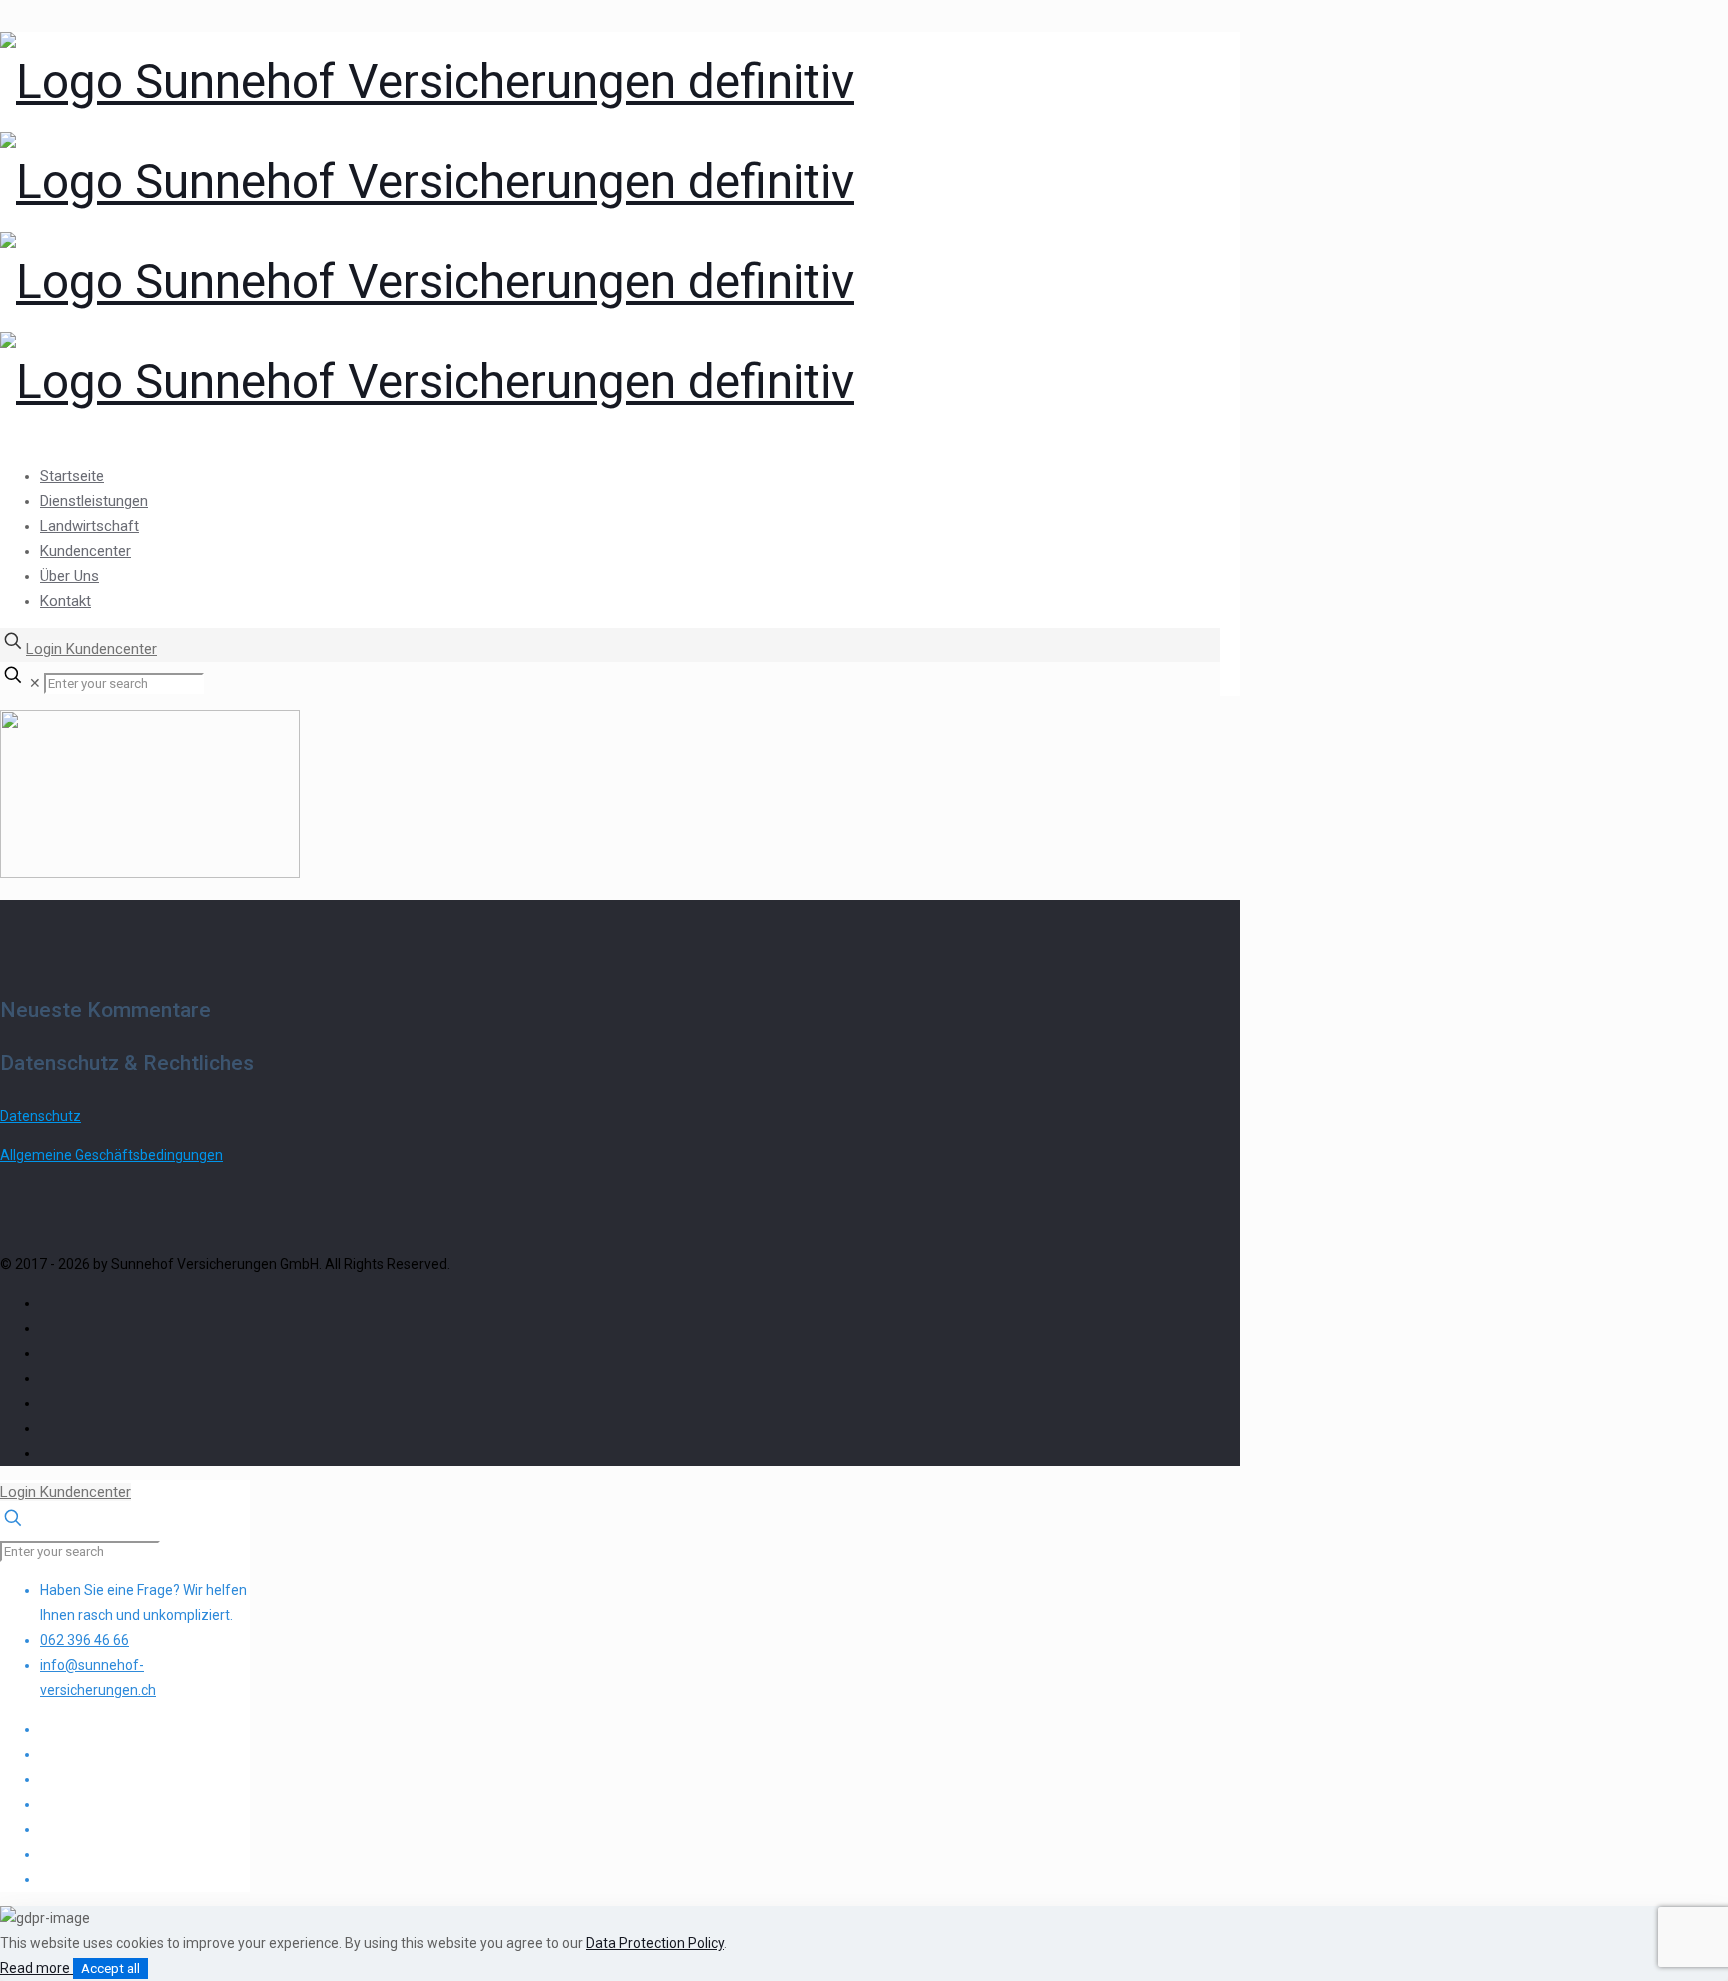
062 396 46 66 (84, 1640)
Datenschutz (40, 1116)
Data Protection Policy (655, 1943)
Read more (36, 1968)
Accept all (110, 1968)
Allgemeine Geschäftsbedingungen (111, 1155)
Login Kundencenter (91, 649)
